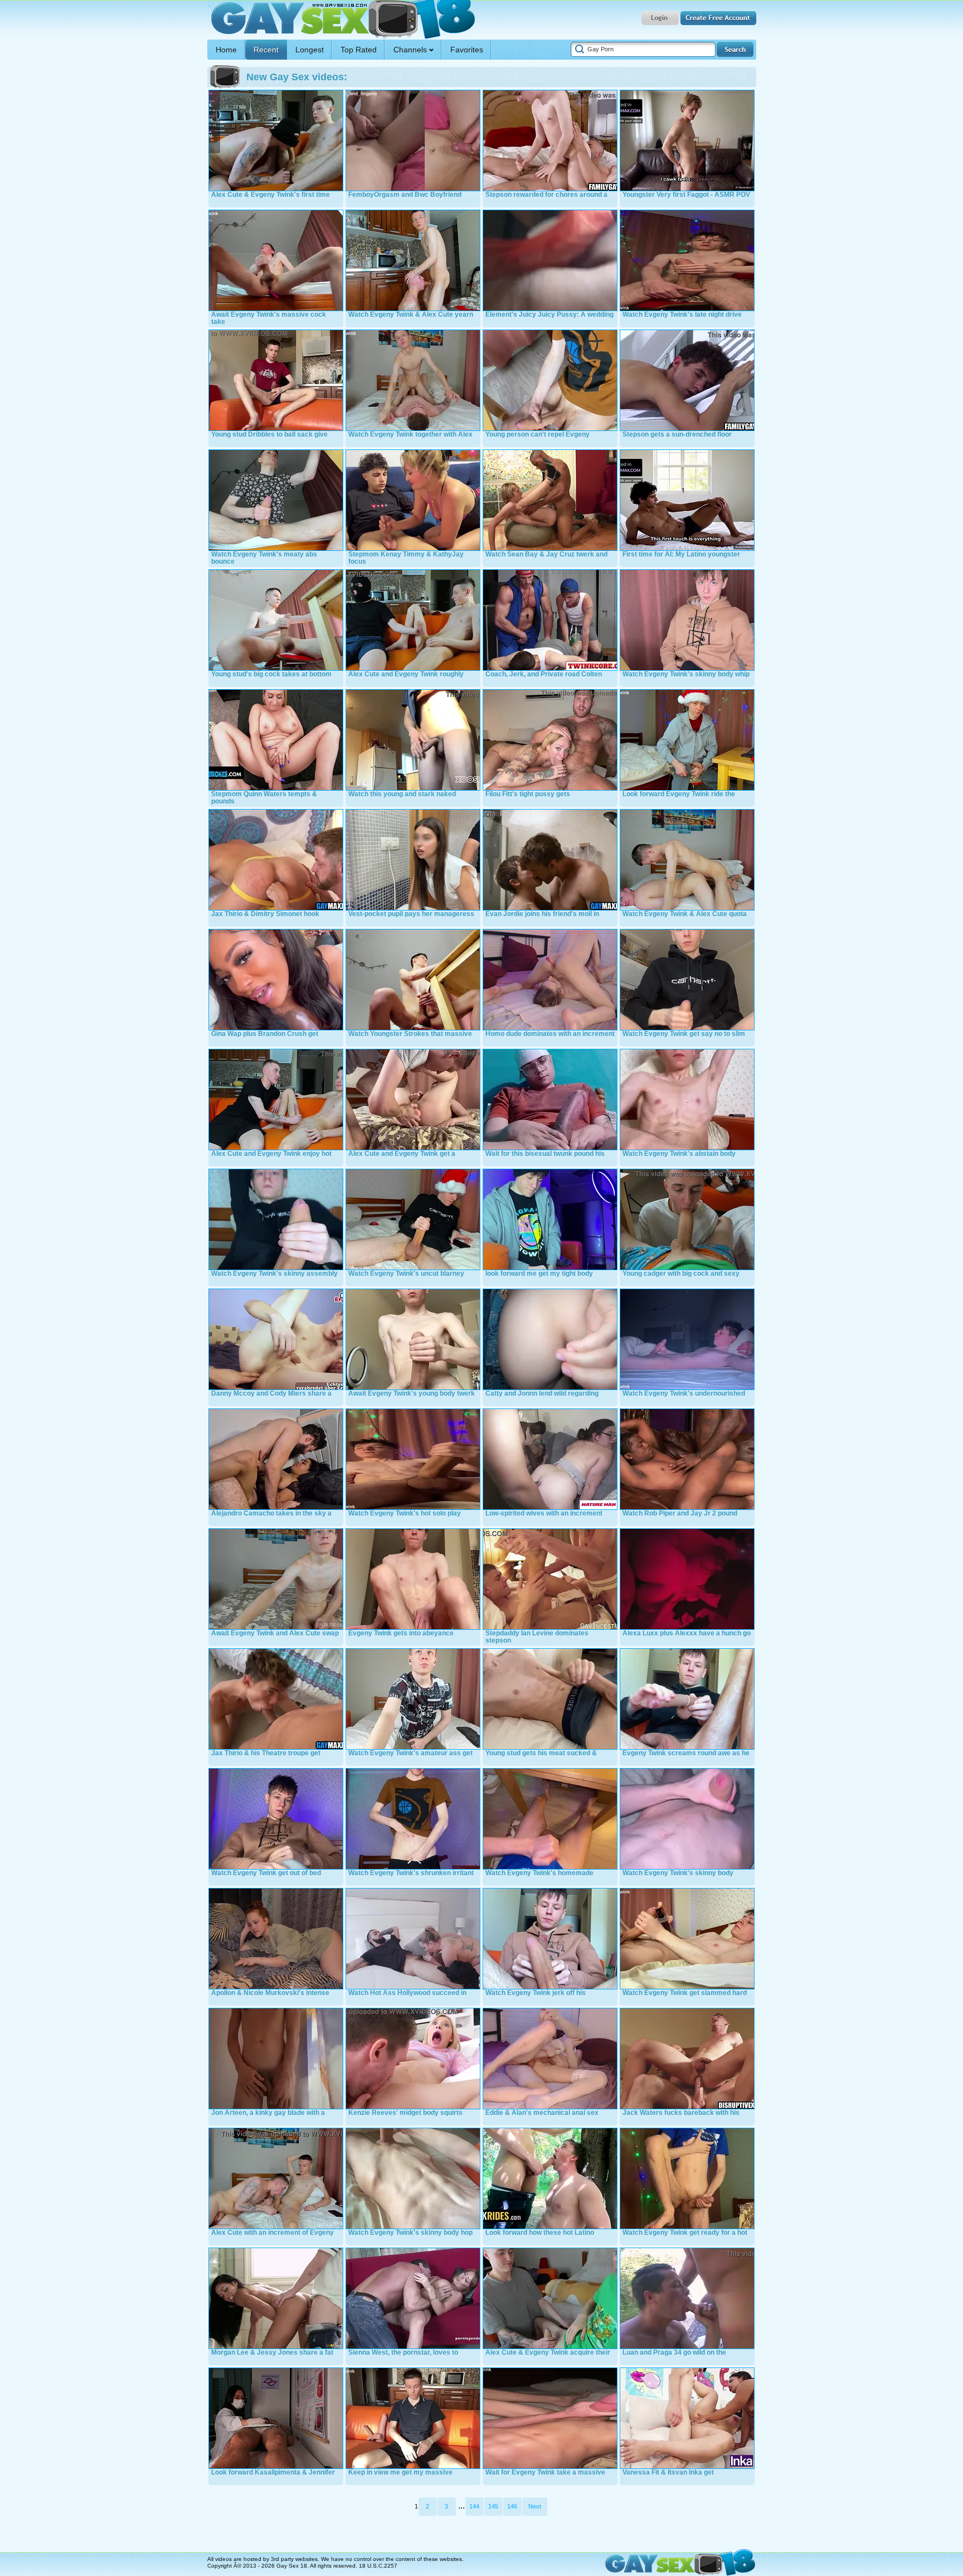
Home (226, 50)
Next (535, 2506)
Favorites (467, 50)
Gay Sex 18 (341, 20)
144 (474, 2506)
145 (493, 2506)
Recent (266, 50)
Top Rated (359, 50)
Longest (310, 50)
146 (512, 2506)
